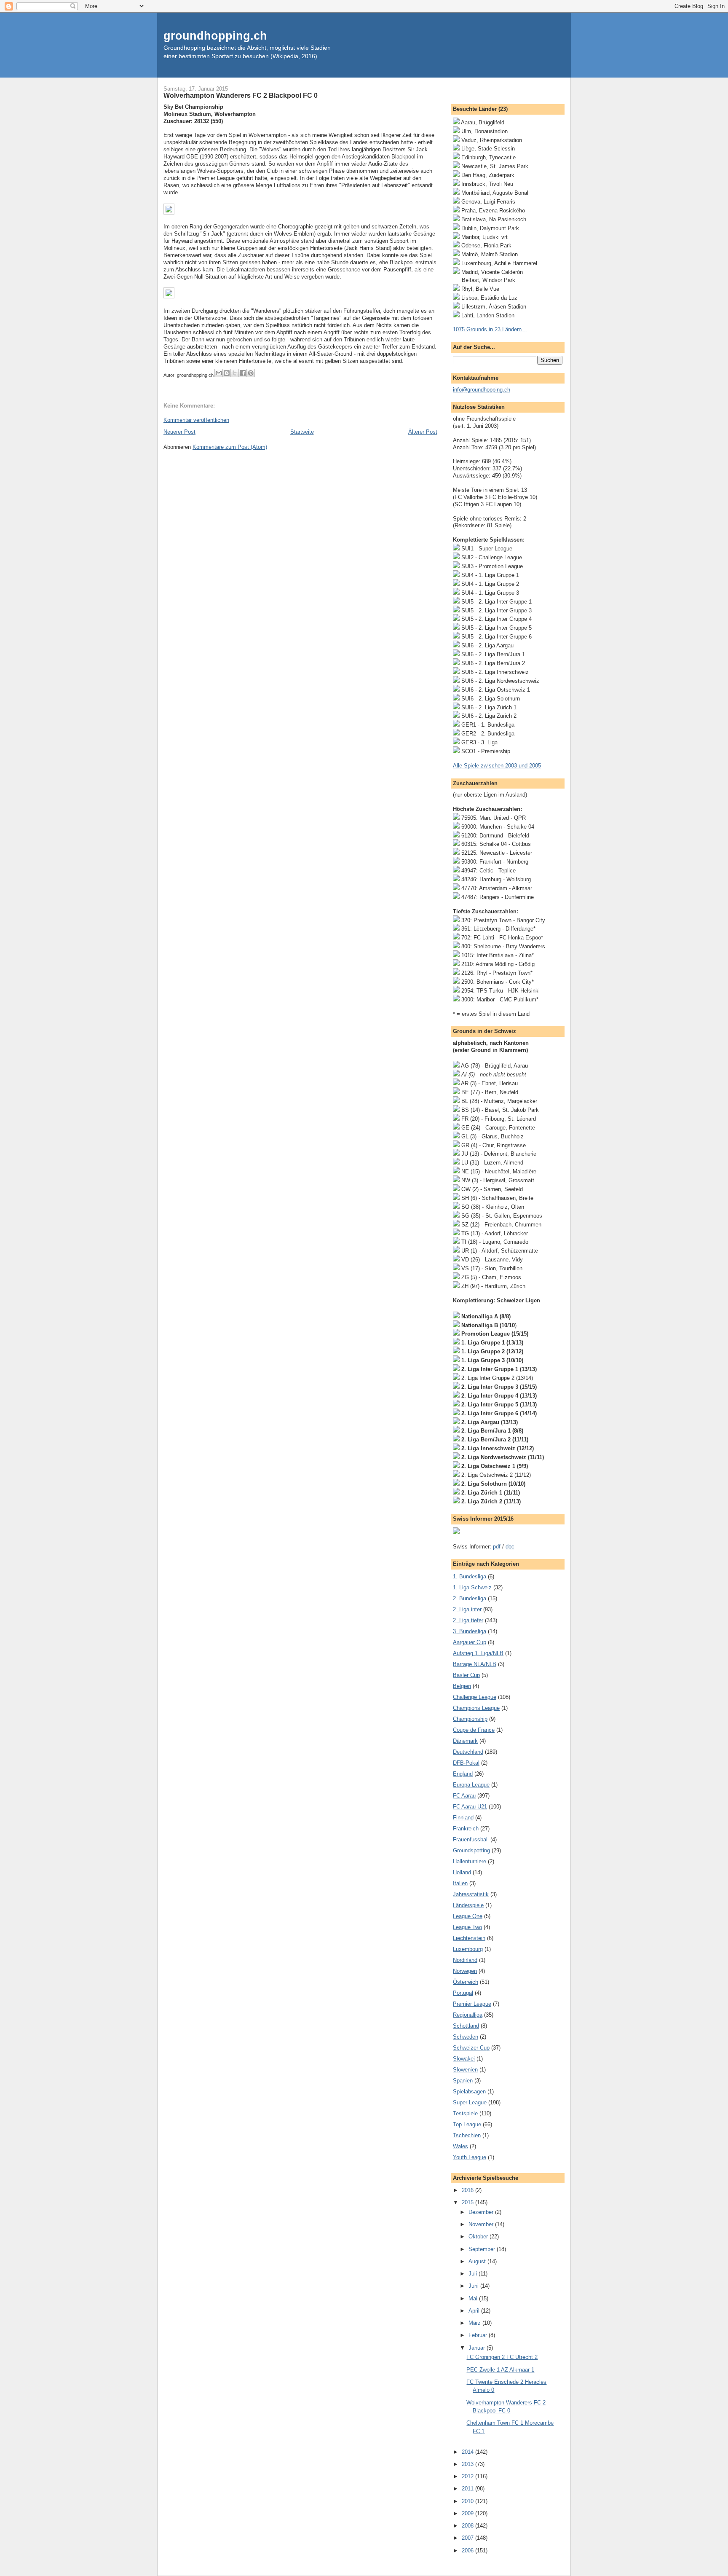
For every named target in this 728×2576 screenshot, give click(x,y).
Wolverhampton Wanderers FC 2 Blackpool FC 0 (241, 95)
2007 (468, 2538)
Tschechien (467, 2135)
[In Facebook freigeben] (243, 373)
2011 (468, 2489)
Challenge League (475, 1697)
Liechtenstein (469, 1938)
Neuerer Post (179, 432)
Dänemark (465, 1741)
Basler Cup (466, 1675)
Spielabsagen (469, 2092)
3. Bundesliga (470, 1631)
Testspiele (465, 2113)
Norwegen (465, 1971)
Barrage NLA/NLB (475, 1664)
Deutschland (468, 1752)
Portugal (463, 1993)
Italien (460, 1883)
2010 (468, 2501)
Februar (479, 2335)
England (463, 1774)
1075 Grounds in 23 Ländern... (490, 329)
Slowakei (464, 2059)
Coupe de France (474, 1730)
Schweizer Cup (471, 2048)
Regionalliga (468, 2015)
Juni (474, 2286)
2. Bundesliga (470, 1598)
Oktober (479, 2237)
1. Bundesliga (470, 1576)
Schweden (466, 2037)
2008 (468, 2526)
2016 (468, 2190)
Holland (462, 1872)
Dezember (482, 2212)
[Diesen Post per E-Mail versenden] (219, 373)
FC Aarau (464, 1796)
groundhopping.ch (215, 36)
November (482, 2224)
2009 (468, 2513)
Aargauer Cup (470, 1642)
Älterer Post (423, 432)
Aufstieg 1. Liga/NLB (478, 1653)
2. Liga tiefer (468, 1620)
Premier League (472, 2004)
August (478, 2261)
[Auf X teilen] (235, 373)
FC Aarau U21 (470, 1807)
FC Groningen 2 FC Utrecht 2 (502, 2357)
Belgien (462, 1686)
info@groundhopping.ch (482, 390)
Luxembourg (468, 1949)
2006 (468, 2551)
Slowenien (465, 2070)
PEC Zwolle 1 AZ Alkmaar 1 (500, 2370)
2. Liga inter (467, 1609)
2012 (468, 2476)
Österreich (466, 1982)
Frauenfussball (471, 1839)
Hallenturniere (470, 1861)
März (475, 2323)
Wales (460, 2146)
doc (510, 1547)
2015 (468, 2202)
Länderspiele (468, 1905)
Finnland (463, 1818)
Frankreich (466, 1829)
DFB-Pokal (466, 1763)
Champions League (476, 1708)
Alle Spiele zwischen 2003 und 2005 (497, 766)
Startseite (302, 432)
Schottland (466, 2026)
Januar (478, 2348)
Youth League (470, 2157)
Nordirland (465, 1960)
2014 (468, 2452)
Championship (470, 1719)
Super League (470, 2102)
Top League (467, 2124)
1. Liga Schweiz (472, 1587)
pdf (497, 1547)
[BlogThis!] (227, 373)
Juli (474, 2274)
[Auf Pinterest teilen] (251, 373)
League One (468, 1916)
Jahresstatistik (471, 1894)
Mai (474, 2298)
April (475, 2311)
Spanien (463, 2081)
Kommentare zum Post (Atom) (230, 447)
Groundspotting (471, 1850)
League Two (467, 1927)
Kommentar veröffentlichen (196, 420)
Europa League (471, 1785)
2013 (468, 2464)
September (483, 2249)
